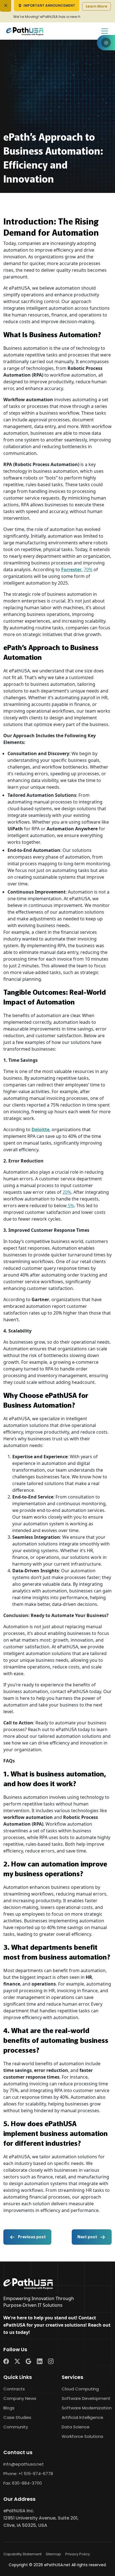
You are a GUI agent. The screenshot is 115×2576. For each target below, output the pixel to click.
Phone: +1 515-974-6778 (28, 2474)
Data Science (76, 2427)
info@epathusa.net (24, 2464)
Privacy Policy (78, 2554)
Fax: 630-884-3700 (23, 2483)
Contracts (14, 2389)
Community (16, 2427)
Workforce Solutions (82, 2436)
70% (88, 569)
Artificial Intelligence (82, 2417)
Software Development (86, 2398)
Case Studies (17, 2417)
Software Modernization (87, 2408)
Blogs (9, 2408)
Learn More (96, 6)
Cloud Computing (80, 2389)
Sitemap (53, 2554)
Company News (20, 2398)
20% (67, 1192)
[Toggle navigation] (105, 31)
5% (70, 1206)
